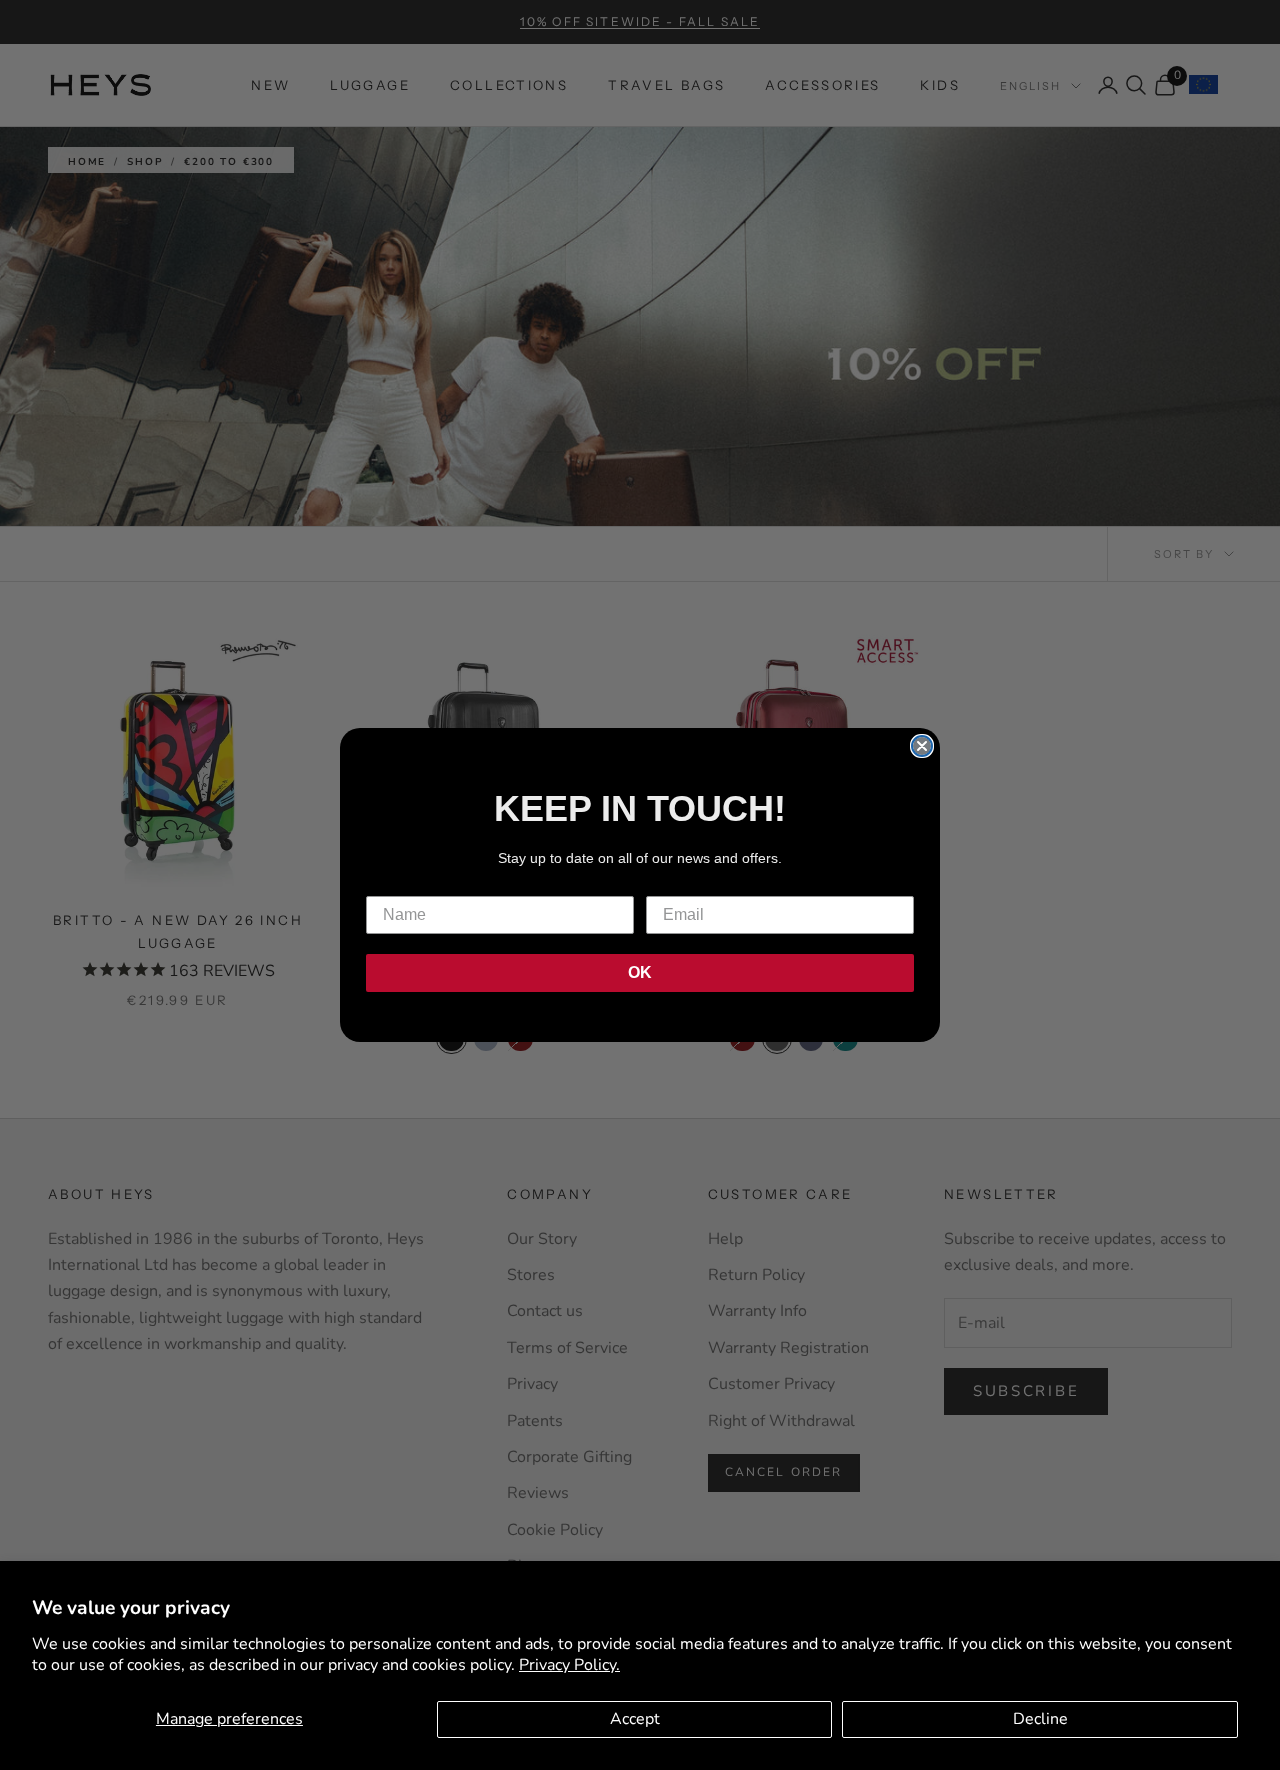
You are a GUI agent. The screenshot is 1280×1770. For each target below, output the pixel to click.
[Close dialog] (922, 746)
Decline (1040, 1719)
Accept (635, 1719)
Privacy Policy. (569, 1665)
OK (640, 972)
